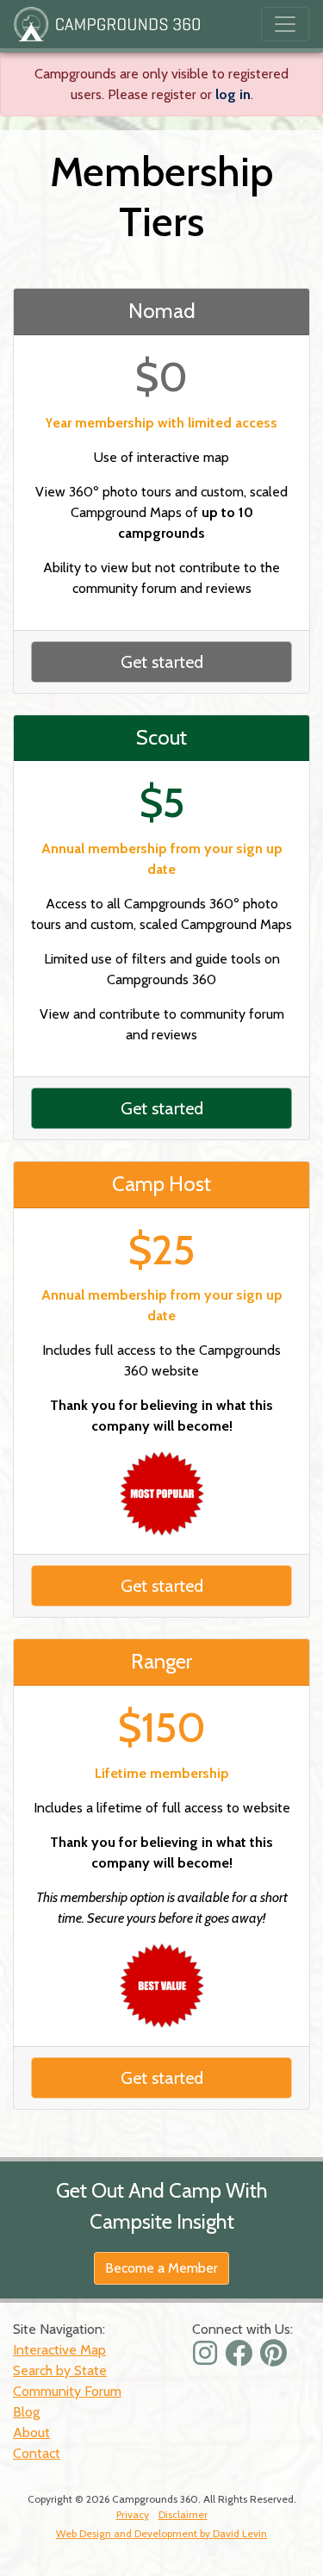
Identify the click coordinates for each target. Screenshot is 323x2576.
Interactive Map (59, 2350)
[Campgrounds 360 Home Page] (107, 24)
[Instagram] (207, 2358)
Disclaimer (183, 2514)
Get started (162, 662)
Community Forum (67, 2391)
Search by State (60, 2370)
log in (233, 94)
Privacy (133, 2514)
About (31, 2433)
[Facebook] (241, 2358)
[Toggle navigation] (285, 24)
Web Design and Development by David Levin (161, 2533)
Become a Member (161, 2268)
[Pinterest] (276, 2358)
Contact (37, 2453)
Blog (26, 2412)
